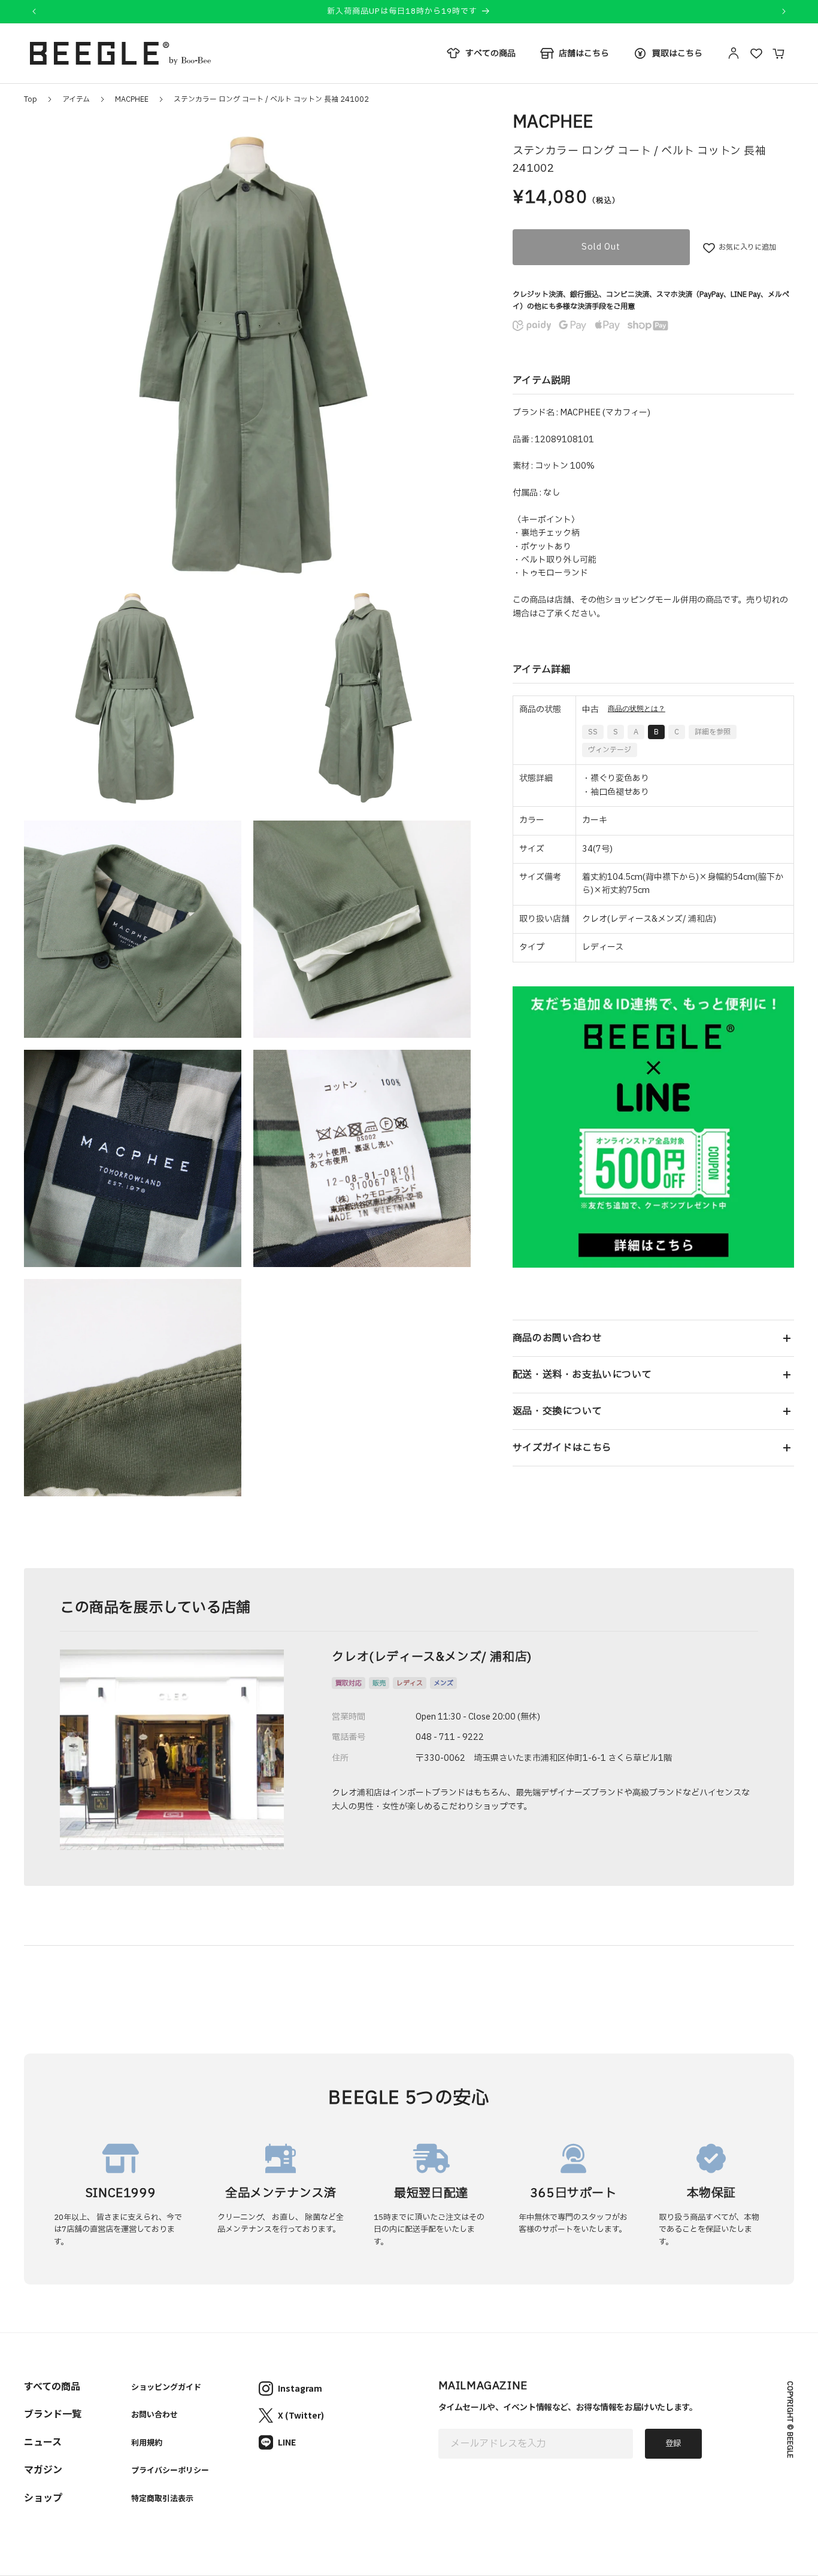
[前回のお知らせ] (34, 11)
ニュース (43, 2441)
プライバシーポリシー (170, 2470)
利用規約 (147, 2442)
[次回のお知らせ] (784, 11)
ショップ (43, 2497)
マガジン (43, 2469)
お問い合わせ (154, 2414)
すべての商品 (52, 2386)
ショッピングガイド (166, 2387)
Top (31, 99)
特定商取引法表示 (162, 2498)
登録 (673, 2444)
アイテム (76, 99)
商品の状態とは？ (637, 709)
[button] (653, 1338)
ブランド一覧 (53, 2413)
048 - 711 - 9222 (450, 1737)
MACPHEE (132, 99)
